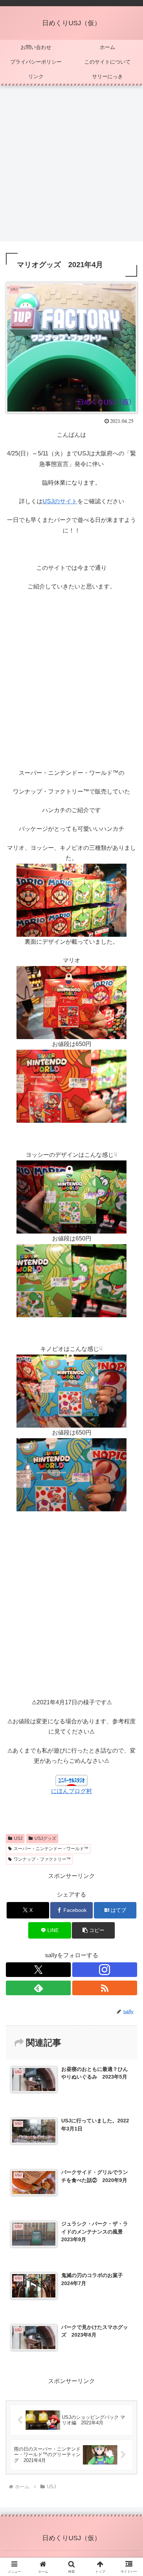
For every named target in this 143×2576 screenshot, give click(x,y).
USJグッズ (45, 1838)
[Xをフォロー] (38, 1970)
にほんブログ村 (71, 1791)
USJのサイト (60, 501)
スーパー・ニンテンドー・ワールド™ (51, 1849)
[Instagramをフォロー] (105, 1970)
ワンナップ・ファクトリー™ (42, 1859)
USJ (18, 1838)
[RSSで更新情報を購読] (105, 1988)
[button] (93, 1930)
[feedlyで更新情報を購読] (38, 1988)
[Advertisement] (71, 166)
